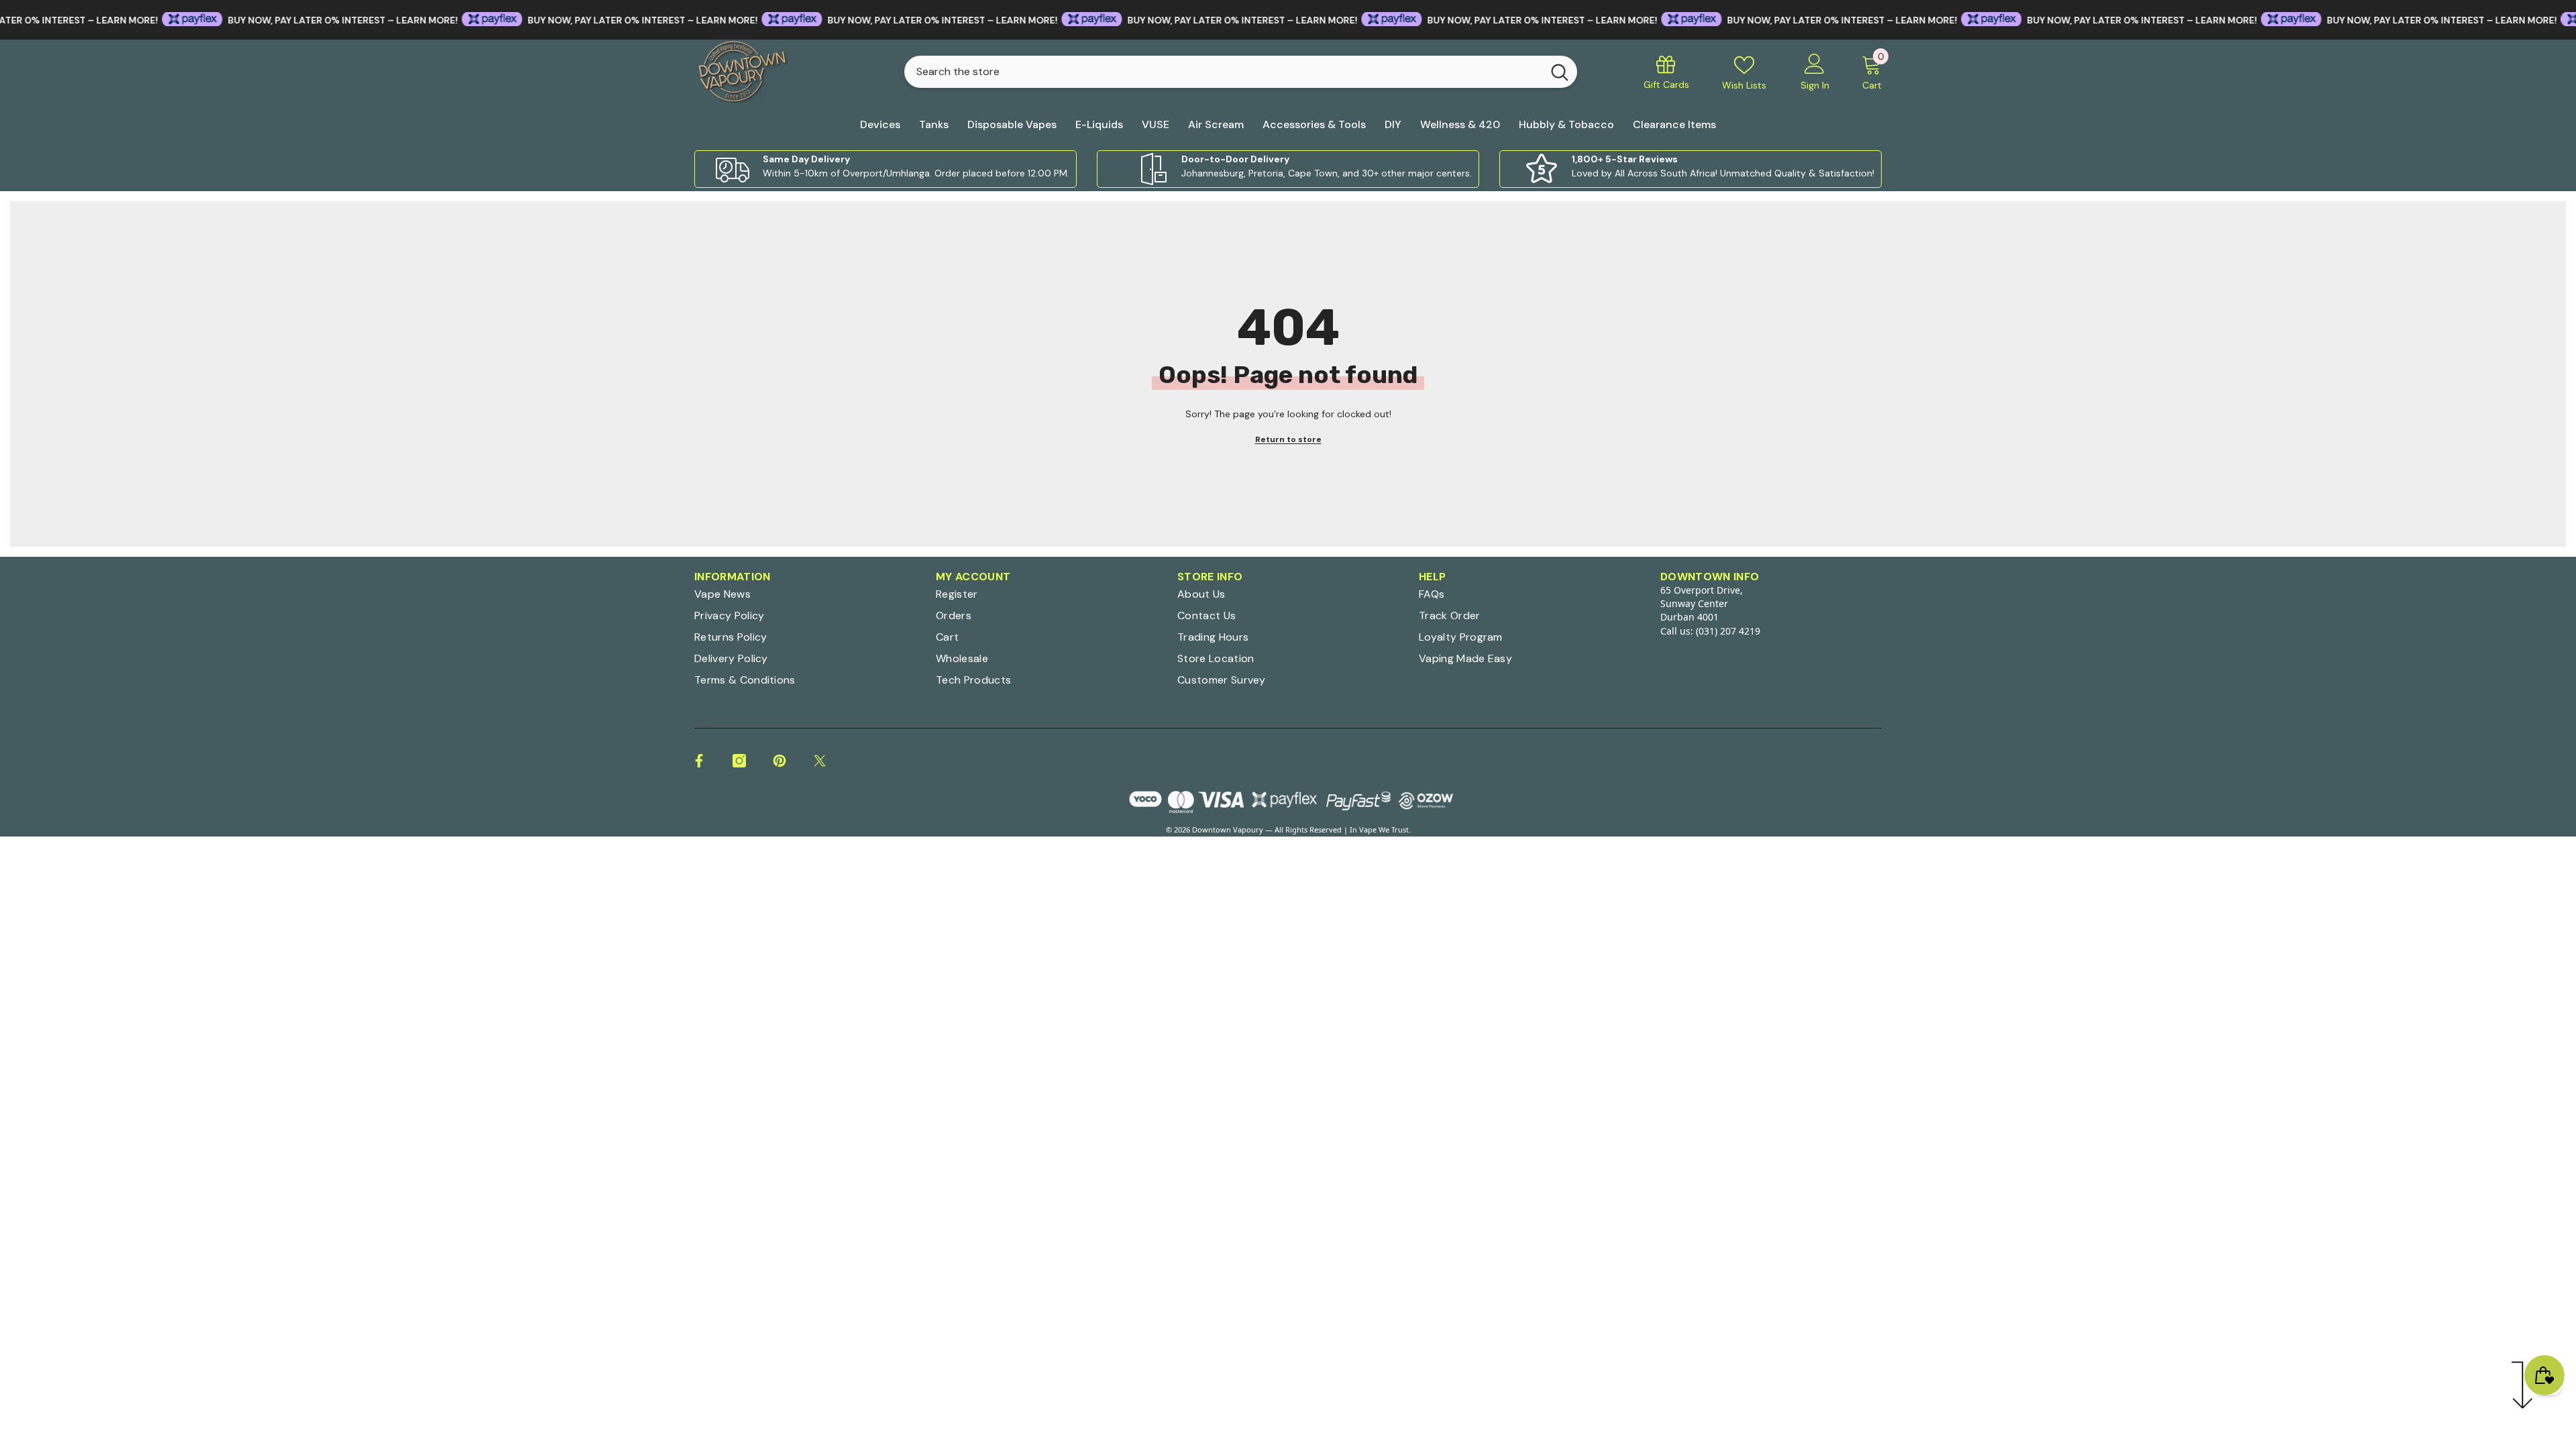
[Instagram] (739, 761)
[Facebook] (699, 761)
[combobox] (1223, 72)
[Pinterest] (780, 761)
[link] (885, 169)
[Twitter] (820, 761)
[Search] (1241, 72)
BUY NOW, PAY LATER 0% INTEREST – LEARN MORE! (272, 20)
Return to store (1288, 439)
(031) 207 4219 (1728, 631)
